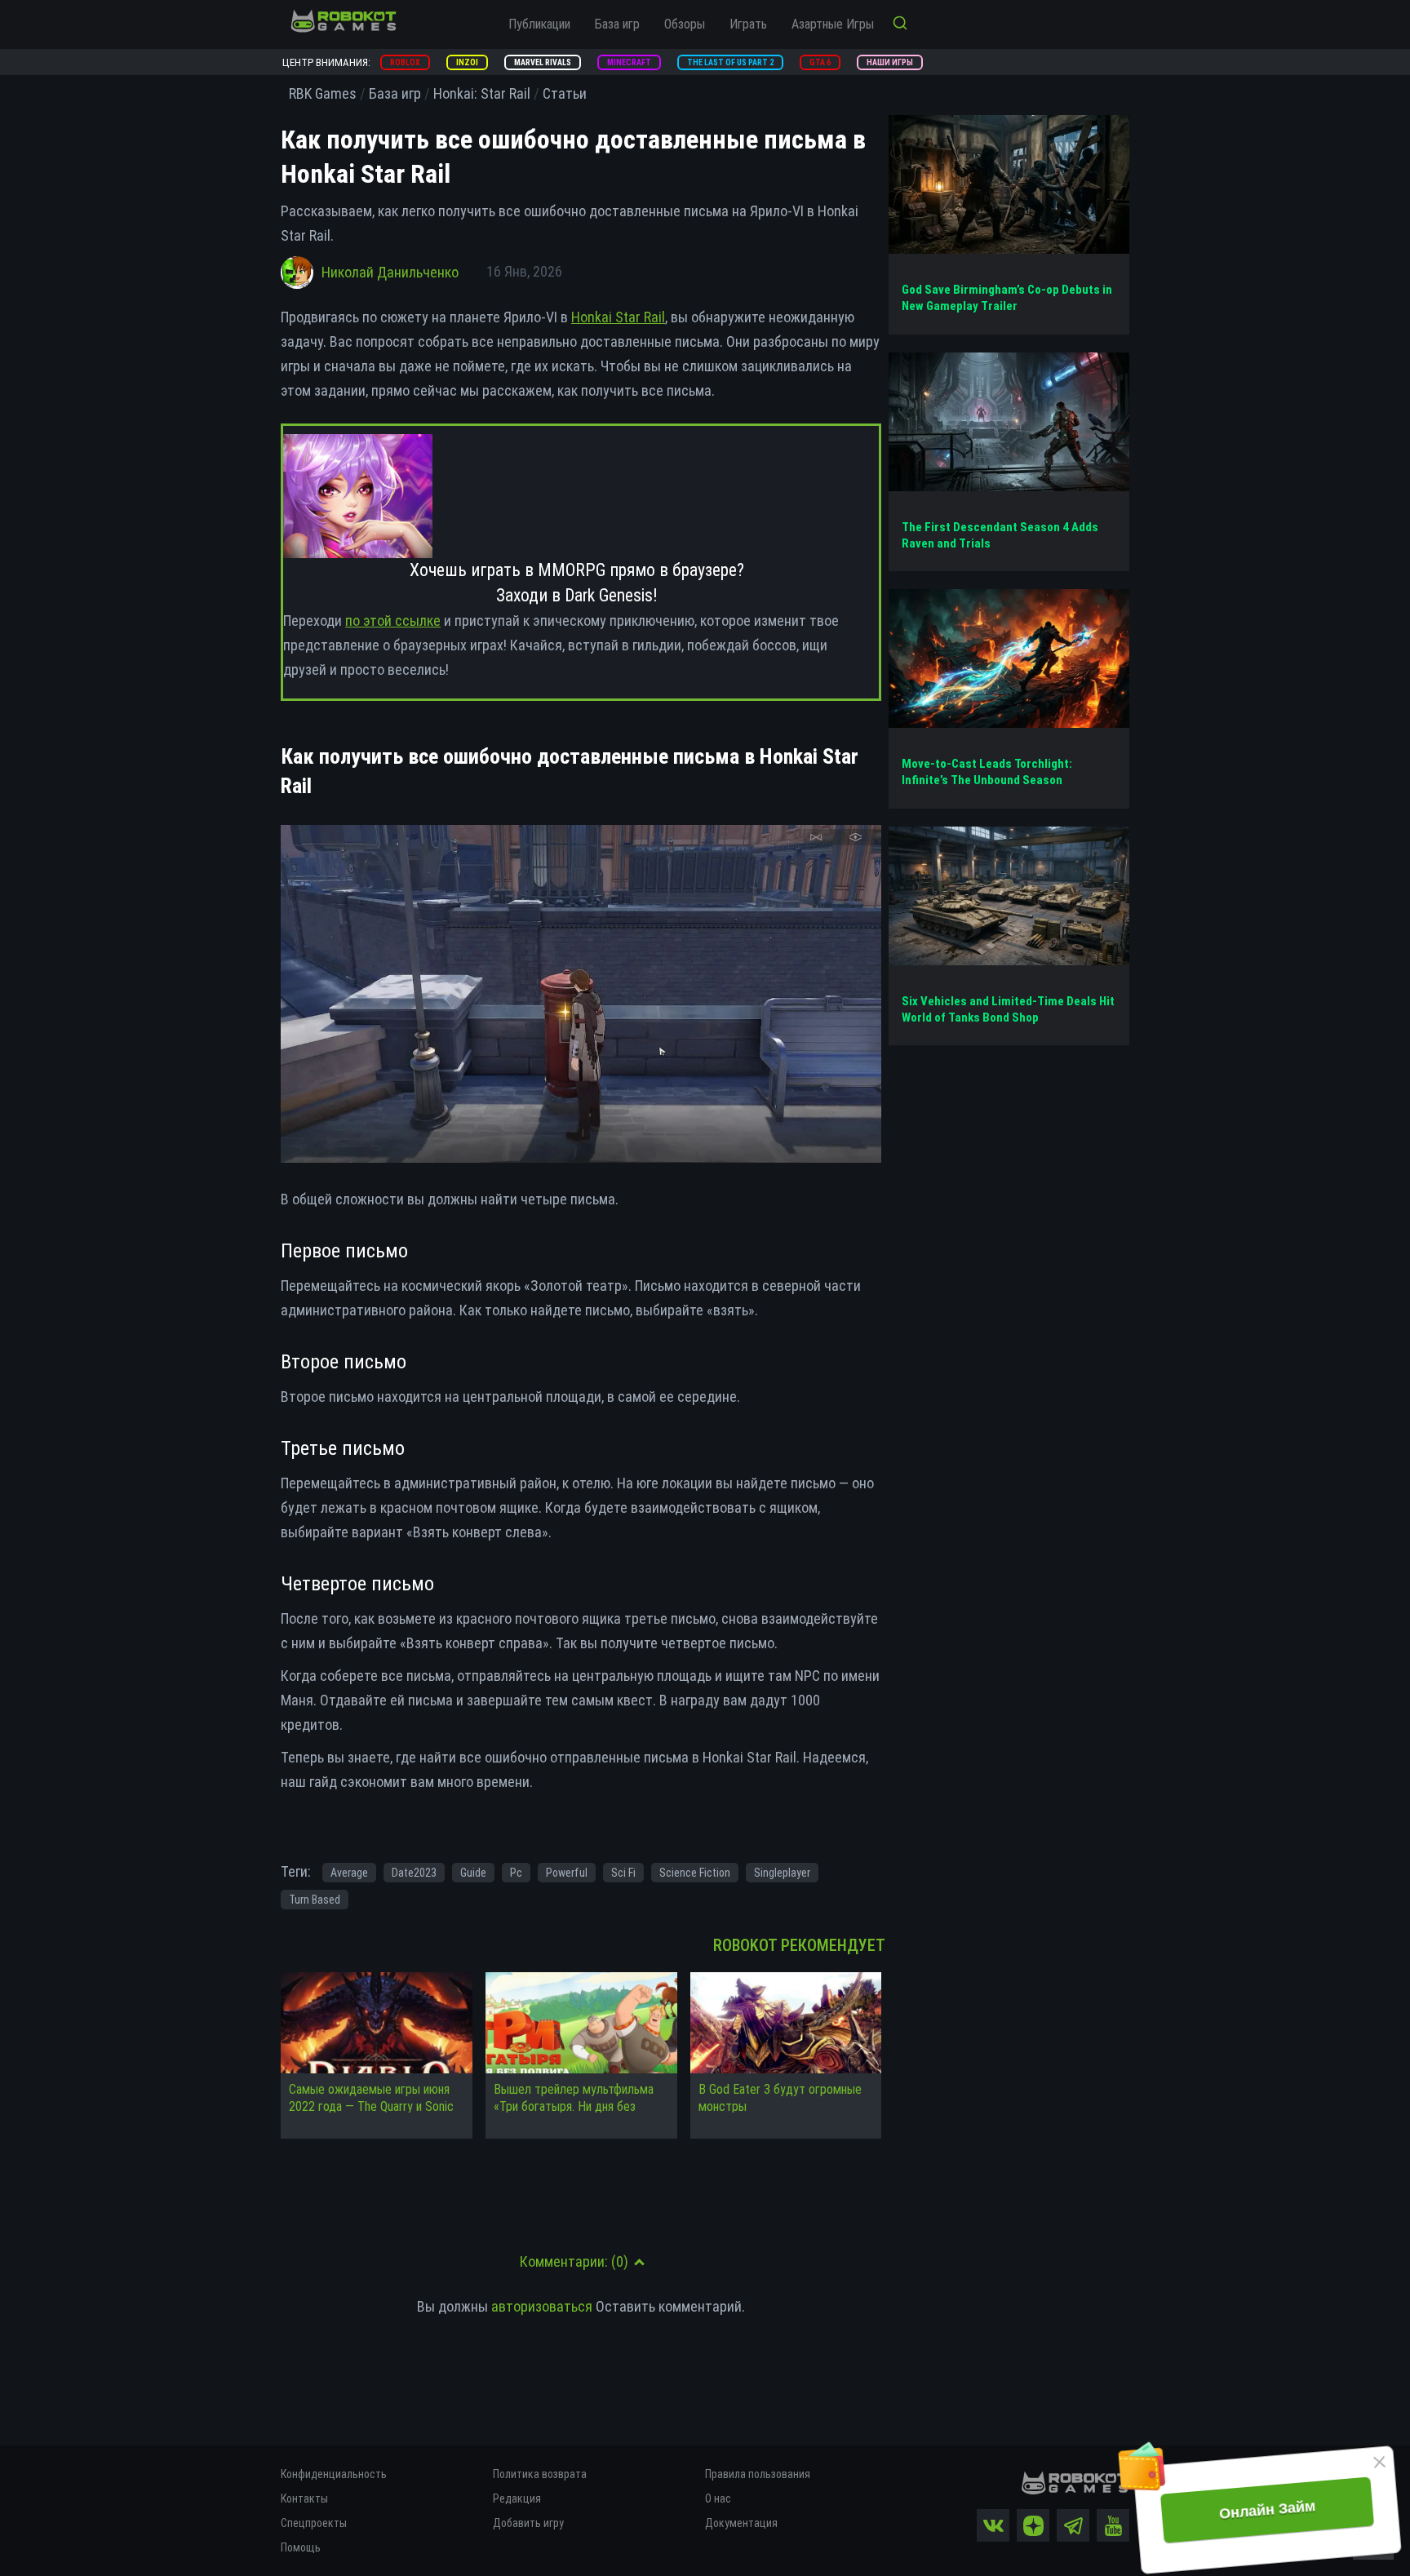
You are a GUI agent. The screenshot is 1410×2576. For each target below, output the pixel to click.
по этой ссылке (393, 621)
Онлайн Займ (1267, 2510)
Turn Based (315, 1900)
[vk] (993, 2525)
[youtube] (1113, 2525)
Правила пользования (758, 2474)
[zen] (1033, 2525)
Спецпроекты (314, 2523)
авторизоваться (542, 2306)
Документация (741, 2523)
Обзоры (685, 24)
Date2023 (414, 1873)
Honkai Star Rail (618, 317)
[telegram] (1073, 2525)
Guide (473, 1873)
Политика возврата (540, 2474)
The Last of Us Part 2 (730, 62)
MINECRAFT (629, 62)
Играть (748, 24)
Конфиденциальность (334, 2474)
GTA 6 (820, 62)
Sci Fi (623, 1873)
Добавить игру (528, 2523)
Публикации (539, 24)
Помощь (301, 2547)
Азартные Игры (833, 24)
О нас (718, 2498)
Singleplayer (782, 1873)
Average (349, 1873)
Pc (516, 1873)
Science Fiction (695, 1873)
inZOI (467, 62)
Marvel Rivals (543, 62)
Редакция (517, 2498)
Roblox (405, 62)
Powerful (567, 1873)
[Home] (344, 20)
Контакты (304, 2498)
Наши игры (890, 62)
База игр (617, 24)
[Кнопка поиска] (900, 24)
